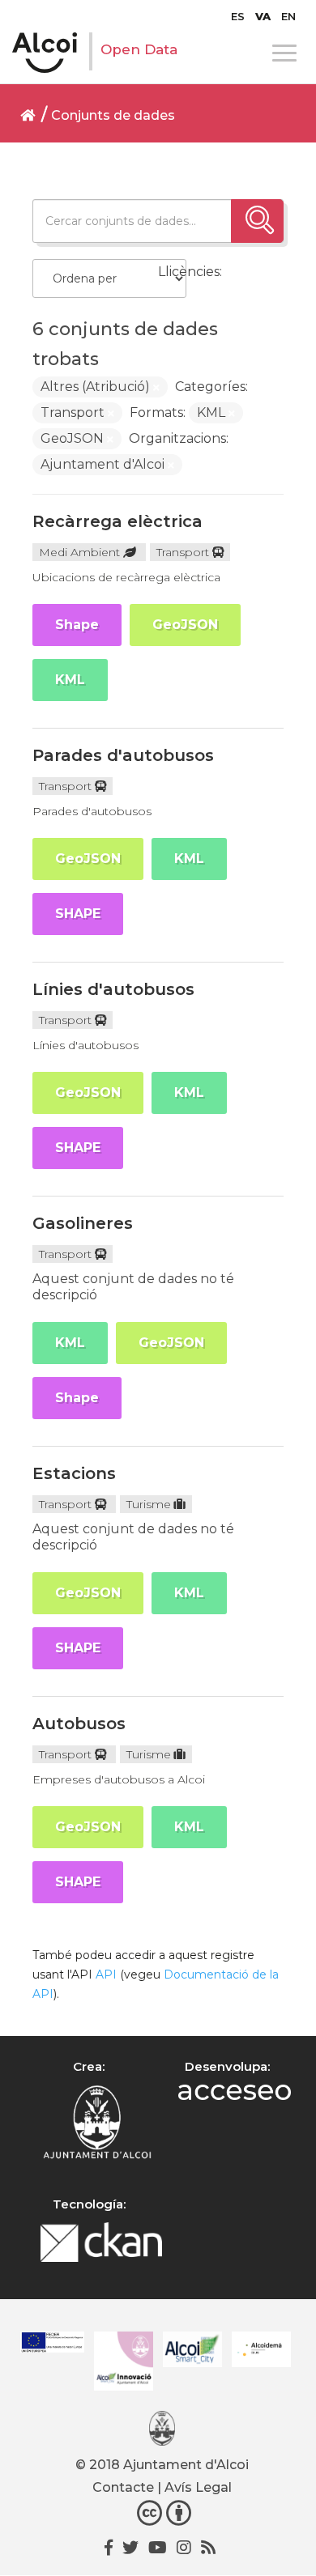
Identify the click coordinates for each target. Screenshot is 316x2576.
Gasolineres (83, 1223)
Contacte (123, 2487)
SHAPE (78, 914)
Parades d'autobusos (123, 755)
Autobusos (79, 1724)
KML (70, 680)
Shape (77, 625)
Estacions (74, 1473)
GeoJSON (185, 625)
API (106, 1975)
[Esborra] (156, 388)
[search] (257, 221)
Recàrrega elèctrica (117, 521)
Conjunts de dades (113, 115)
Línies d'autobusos (113, 989)
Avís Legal (198, 2487)
